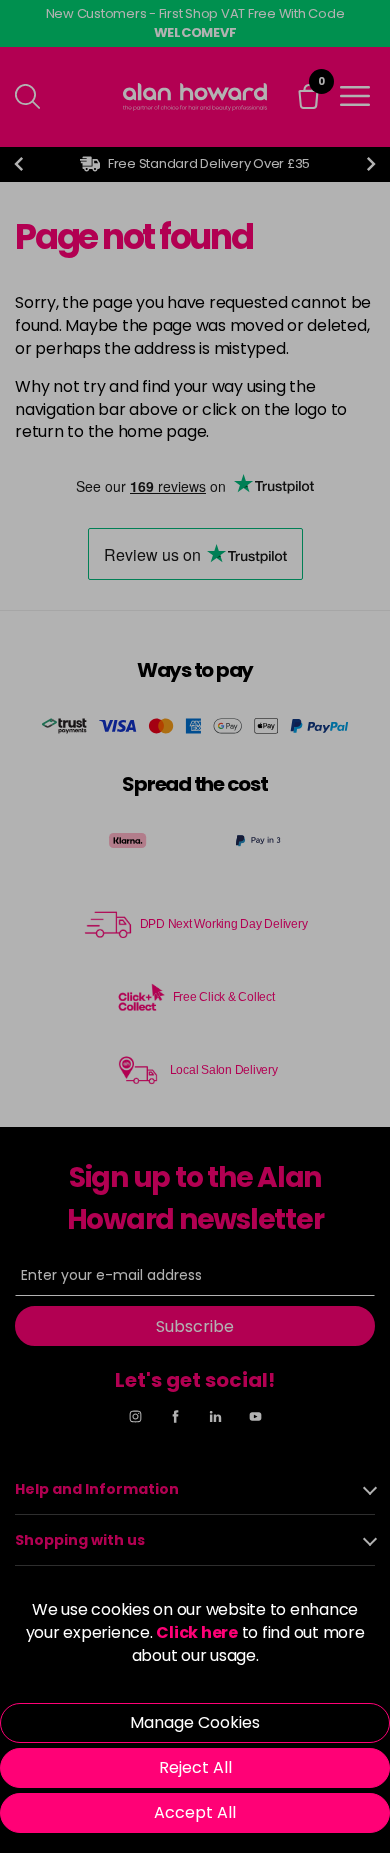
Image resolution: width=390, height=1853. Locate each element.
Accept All (195, 1812)
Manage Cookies (195, 1722)
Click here (197, 1632)
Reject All (195, 1767)
